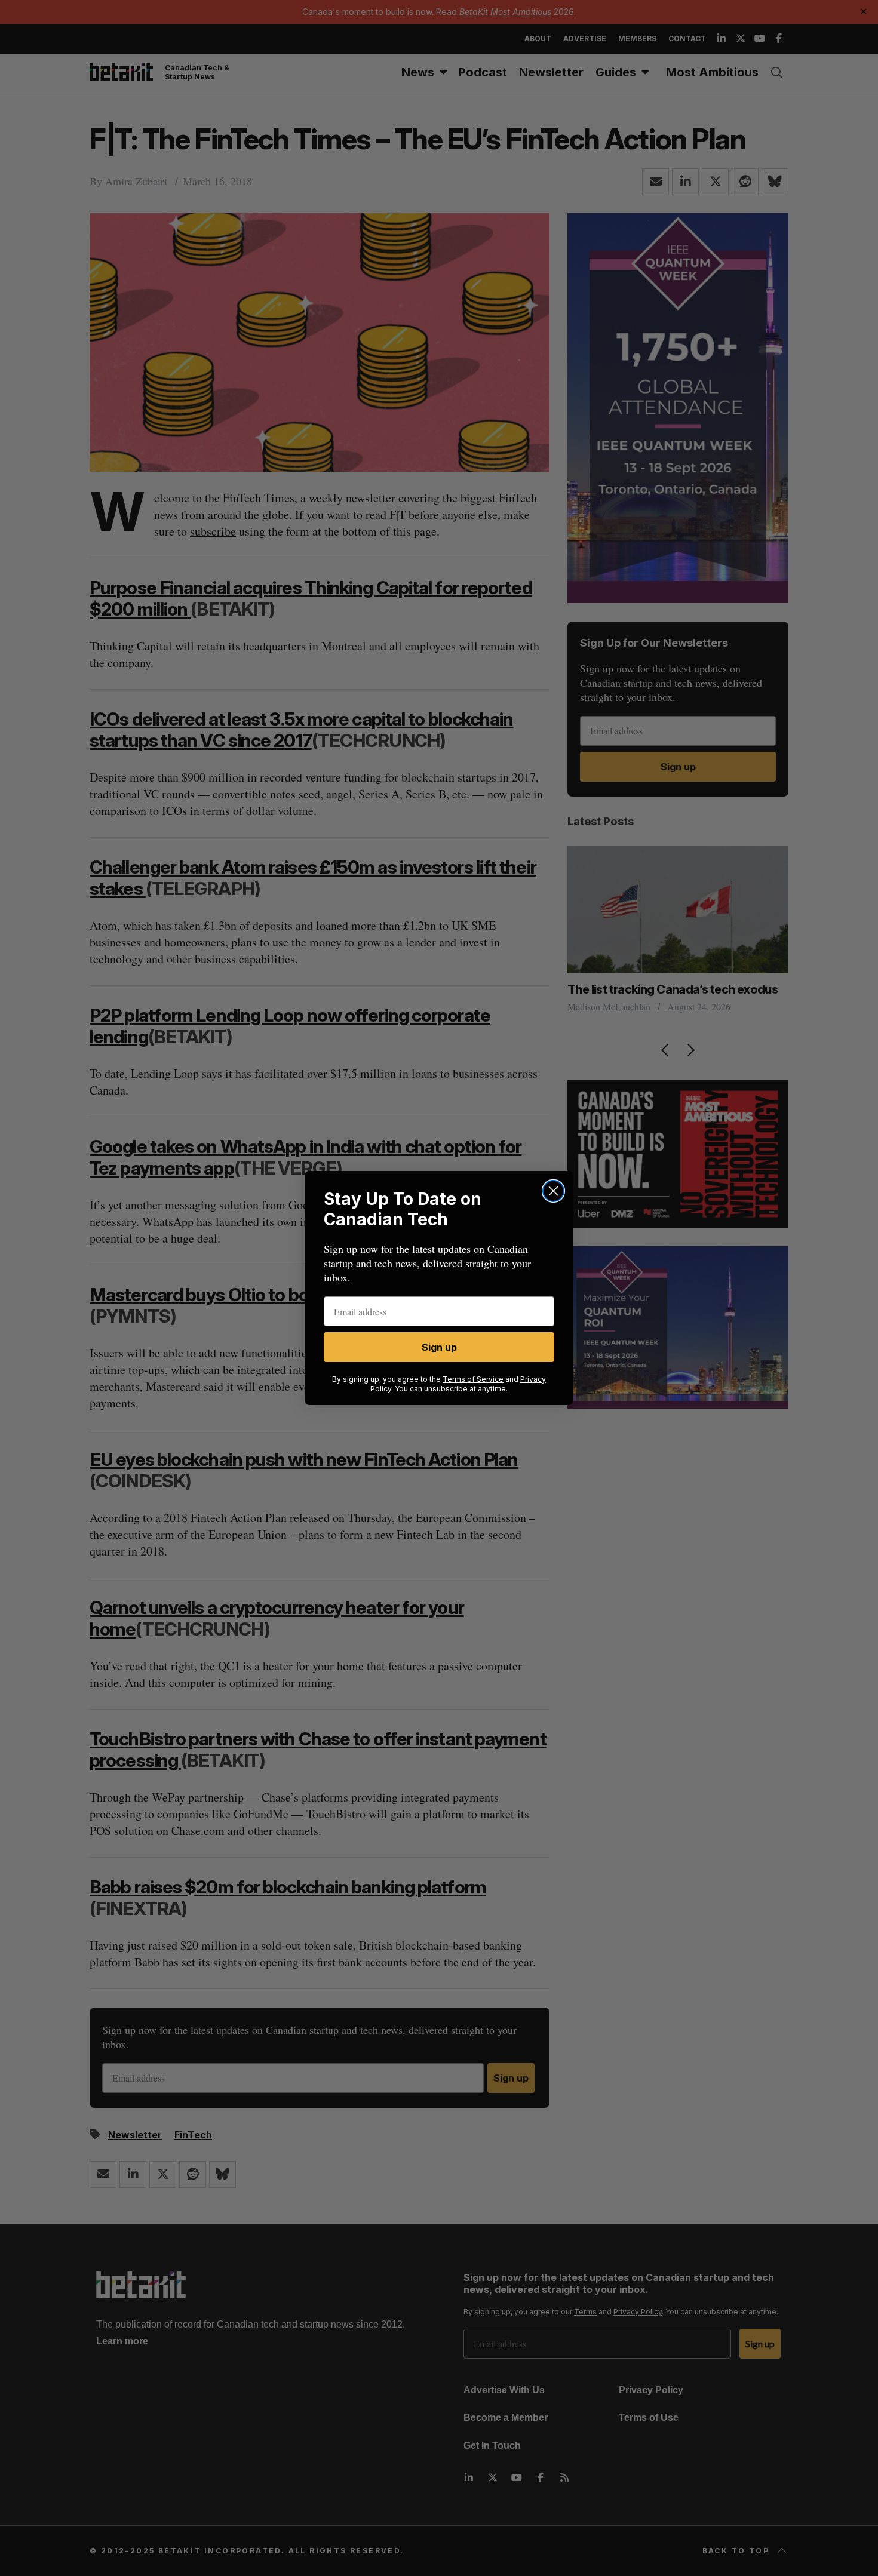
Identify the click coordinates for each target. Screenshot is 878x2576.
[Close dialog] (553, 1191)
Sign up (439, 1347)
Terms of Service (473, 1379)
